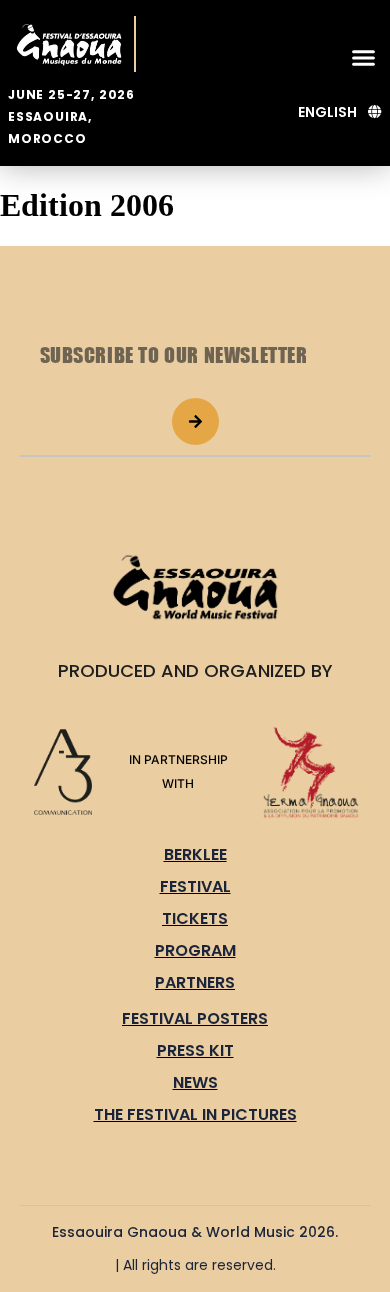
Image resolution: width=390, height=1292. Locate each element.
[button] (364, 57)
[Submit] (195, 421)
